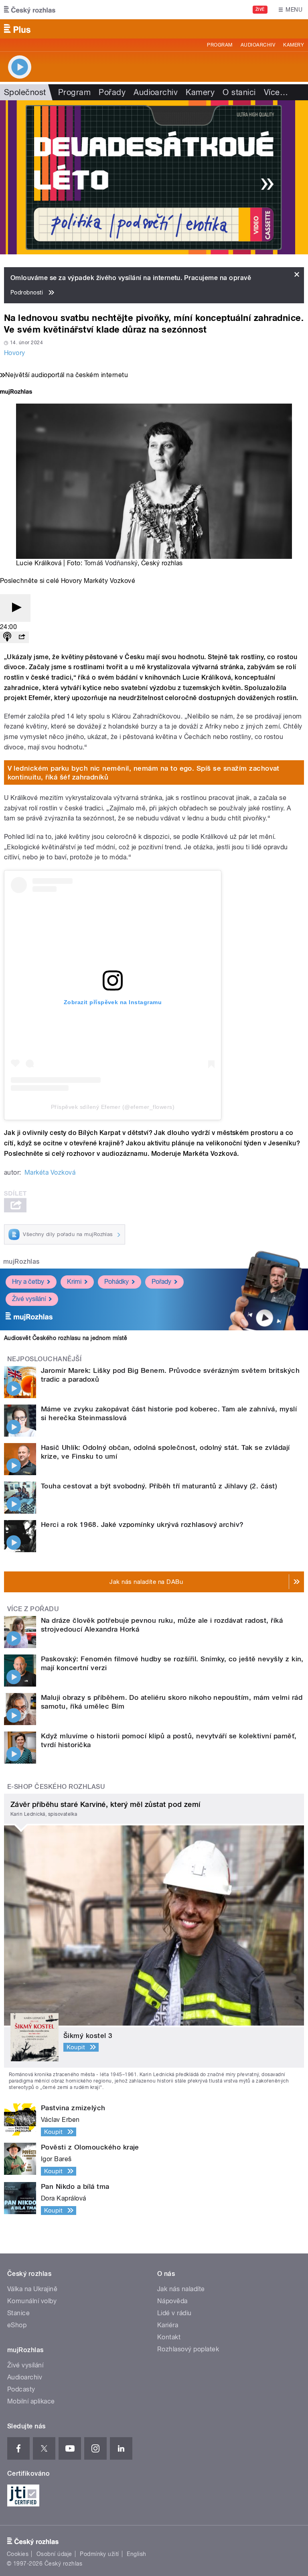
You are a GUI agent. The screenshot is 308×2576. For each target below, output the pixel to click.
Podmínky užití (99, 2554)
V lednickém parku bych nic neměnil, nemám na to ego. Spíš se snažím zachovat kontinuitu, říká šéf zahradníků (144, 773)
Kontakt (169, 2337)
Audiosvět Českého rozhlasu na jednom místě (66, 1338)
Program (220, 45)
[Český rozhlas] (30, 10)
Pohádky (117, 1282)
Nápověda (172, 2301)
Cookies (18, 2554)
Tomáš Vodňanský (111, 563)
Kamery (294, 45)
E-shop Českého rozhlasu (56, 1787)
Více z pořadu (33, 1609)
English (136, 2554)
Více (276, 92)
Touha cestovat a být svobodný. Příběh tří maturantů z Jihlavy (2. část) (159, 1486)
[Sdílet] (22, 637)
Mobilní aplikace (31, 2401)
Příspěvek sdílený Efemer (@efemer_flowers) (113, 1107)
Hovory (15, 353)
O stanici (239, 92)
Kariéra (168, 2325)
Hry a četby (28, 1282)
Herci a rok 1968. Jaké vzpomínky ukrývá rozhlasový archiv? (142, 1524)
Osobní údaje (54, 2554)
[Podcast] (7, 637)
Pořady (112, 92)
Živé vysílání (29, 1299)
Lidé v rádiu (174, 2313)
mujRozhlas (21, 1262)
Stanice (18, 2313)
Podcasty (21, 2389)
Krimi (74, 1282)
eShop (17, 2325)
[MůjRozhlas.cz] (16, 393)
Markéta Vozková (50, 1172)
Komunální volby (32, 2301)
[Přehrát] (15, 608)
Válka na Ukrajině (32, 2289)
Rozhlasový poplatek (188, 2349)
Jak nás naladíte (181, 2289)
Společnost (25, 92)
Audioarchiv (258, 45)
